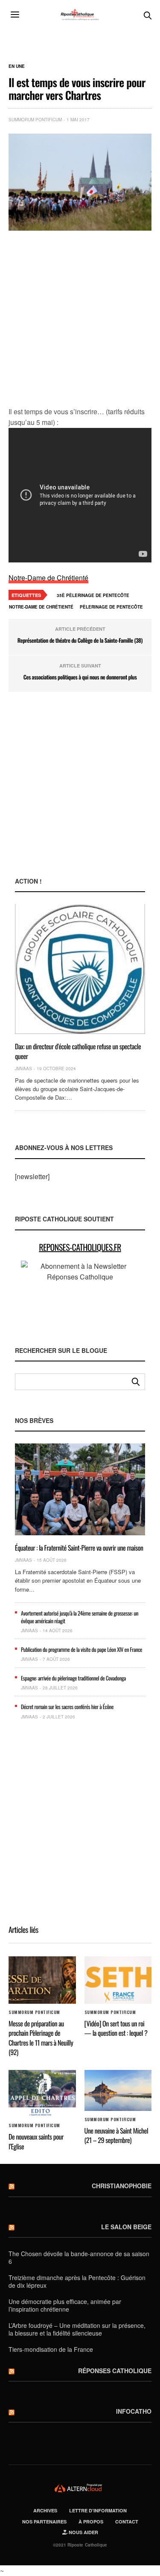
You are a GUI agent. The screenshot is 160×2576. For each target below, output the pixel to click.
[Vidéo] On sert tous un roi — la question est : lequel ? (116, 2028)
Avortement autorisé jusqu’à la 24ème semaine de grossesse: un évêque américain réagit (80, 1617)
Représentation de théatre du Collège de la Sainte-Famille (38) (80, 640)
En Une (17, 66)
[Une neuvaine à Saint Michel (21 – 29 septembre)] (118, 2090)
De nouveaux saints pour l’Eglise (36, 2141)
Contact (127, 2522)
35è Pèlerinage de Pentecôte (93, 595)
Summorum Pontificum (35, 120)
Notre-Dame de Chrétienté (48, 578)
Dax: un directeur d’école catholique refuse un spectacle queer (78, 1051)
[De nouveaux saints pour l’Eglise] (42, 2094)
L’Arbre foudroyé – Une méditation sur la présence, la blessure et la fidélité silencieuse (77, 2329)
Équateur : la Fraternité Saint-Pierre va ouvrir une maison (79, 1548)
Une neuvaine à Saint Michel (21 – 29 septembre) (116, 2135)
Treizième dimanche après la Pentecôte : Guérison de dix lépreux (77, 2281)
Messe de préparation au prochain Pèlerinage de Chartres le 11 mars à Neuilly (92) (41, 2038)
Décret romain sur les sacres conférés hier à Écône (67, 1707)
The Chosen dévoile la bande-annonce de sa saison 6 (79, 2257)
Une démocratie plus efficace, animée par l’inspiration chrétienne (65, 2305)
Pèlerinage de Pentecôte (111, 607)
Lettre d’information (98, 2510)
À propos (91, 2522)
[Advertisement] (80, 319)
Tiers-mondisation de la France (51, 2349)
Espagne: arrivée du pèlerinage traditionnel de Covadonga (73, 1678)
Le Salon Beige (126, 2227)
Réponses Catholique (115, 2371)
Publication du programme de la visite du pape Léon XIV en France (81, 1649)
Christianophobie (122, 2186)
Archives (45, 2510)
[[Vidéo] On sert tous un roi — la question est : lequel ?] (118, 1980)
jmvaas (23, 1068)
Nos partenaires (44, 2522)
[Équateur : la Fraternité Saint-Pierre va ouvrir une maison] (80, 1489)
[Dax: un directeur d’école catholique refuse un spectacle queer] (80, 969)
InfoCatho (134, 2411)
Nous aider (83, 2532)
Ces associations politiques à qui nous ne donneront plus (80, 677)
